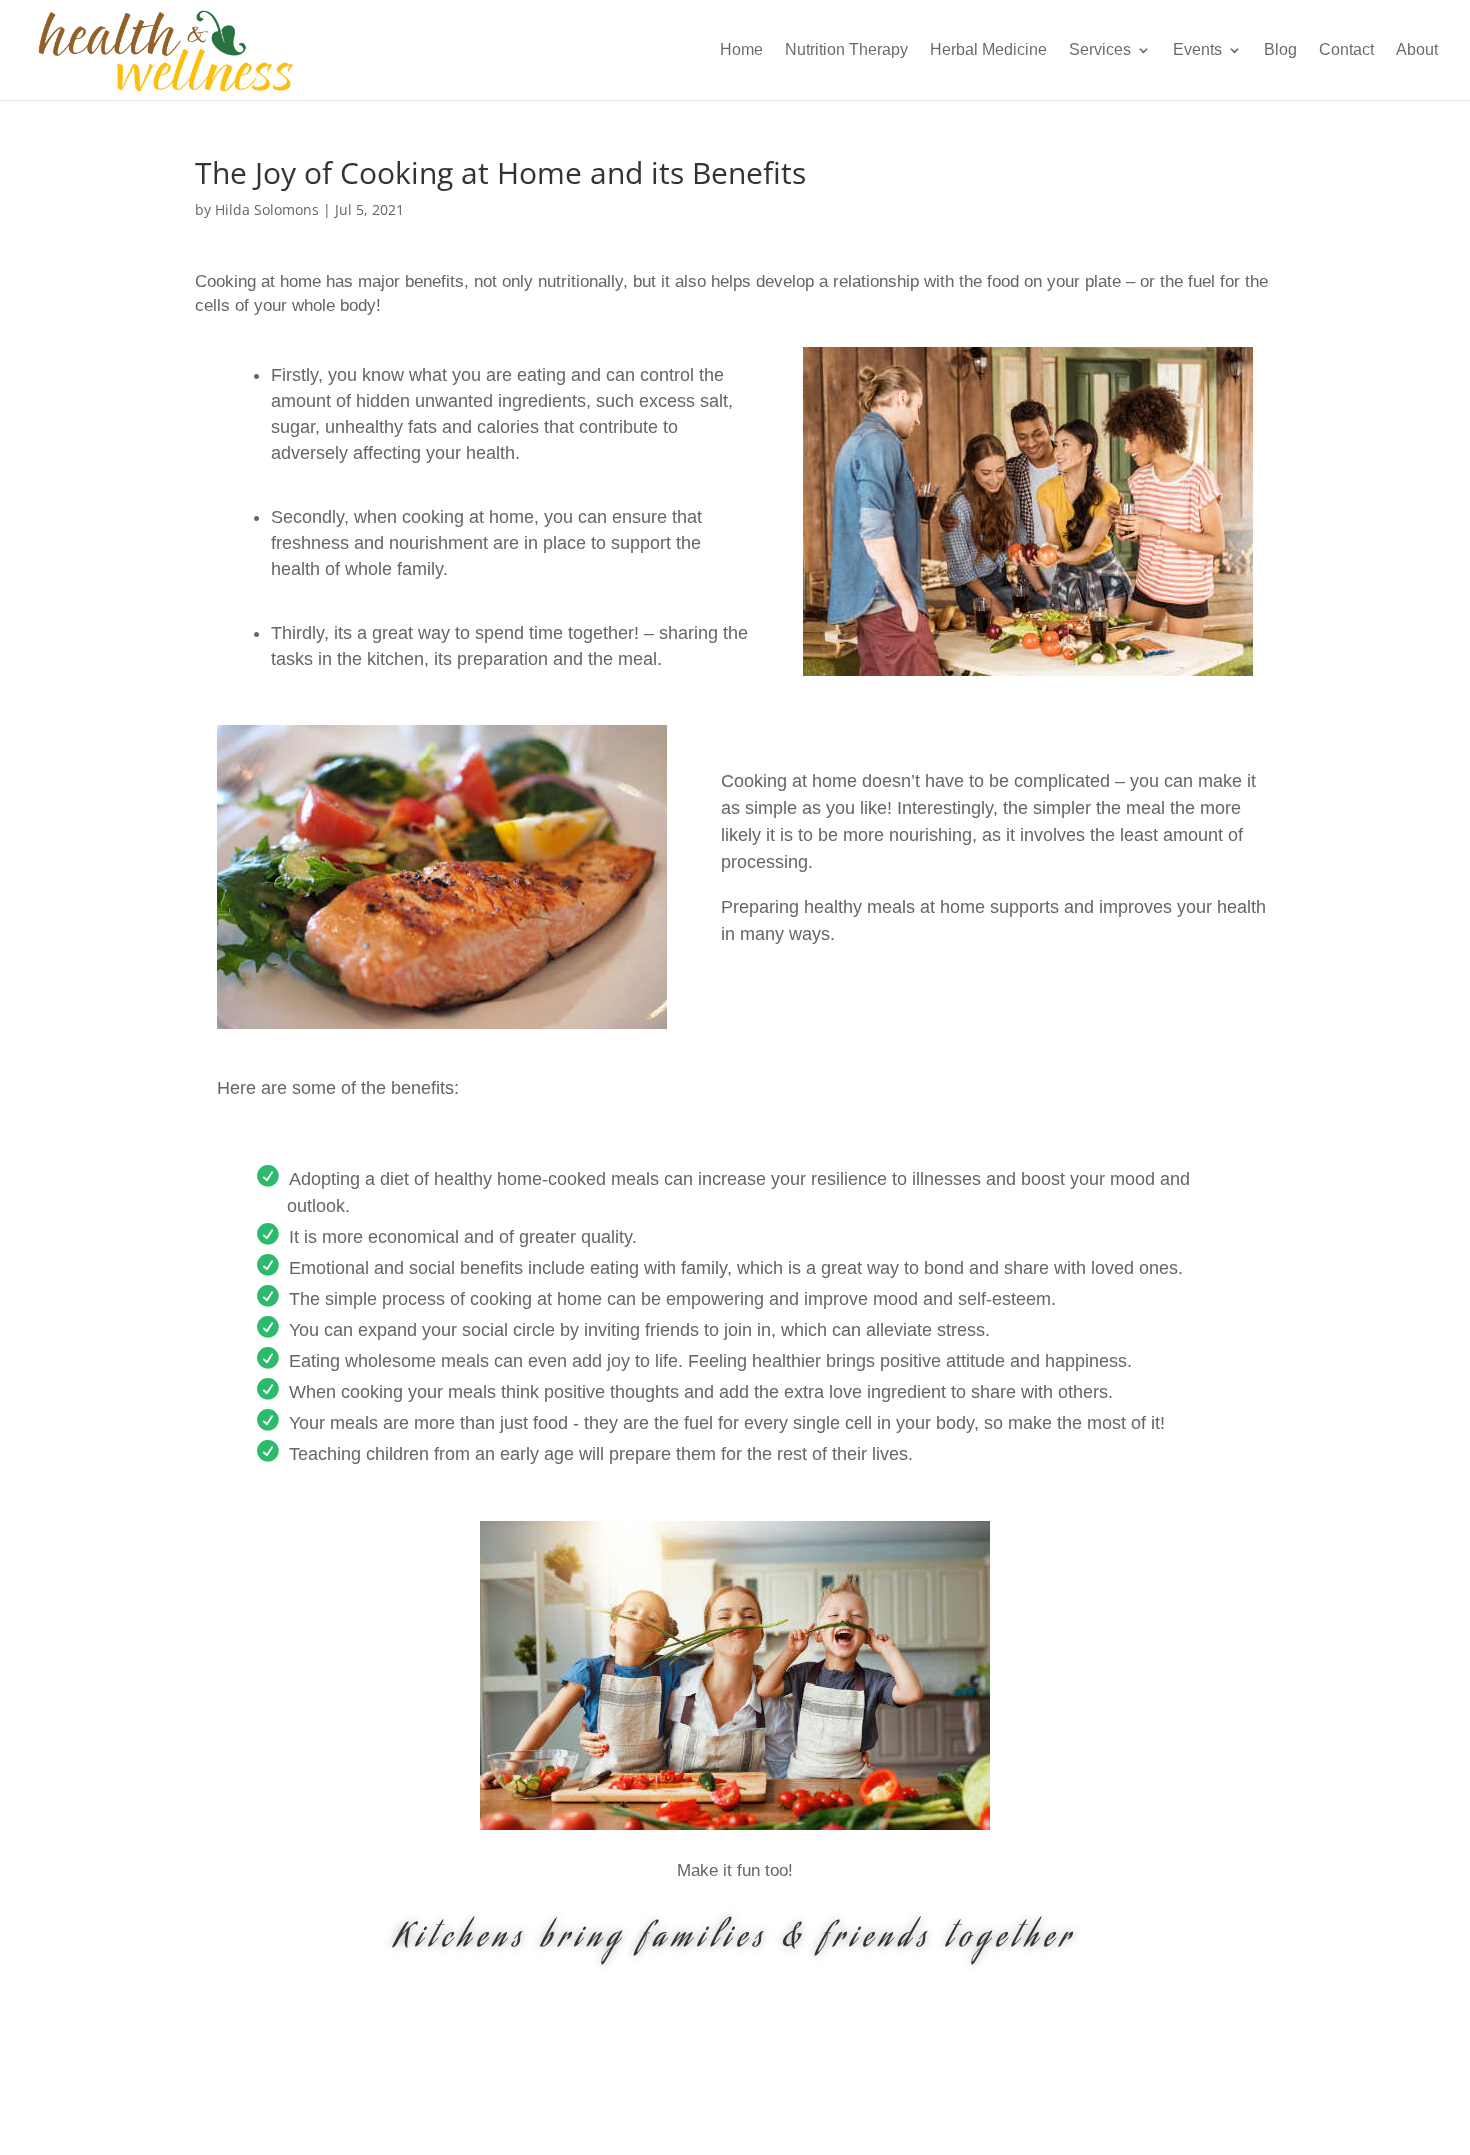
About (1417, 50)
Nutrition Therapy (846, 50)
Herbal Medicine (988, 50)
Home (741, 50)
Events (1197, 50)
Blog (1280, 50)
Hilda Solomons (267, 209)
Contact (1346, 50)
